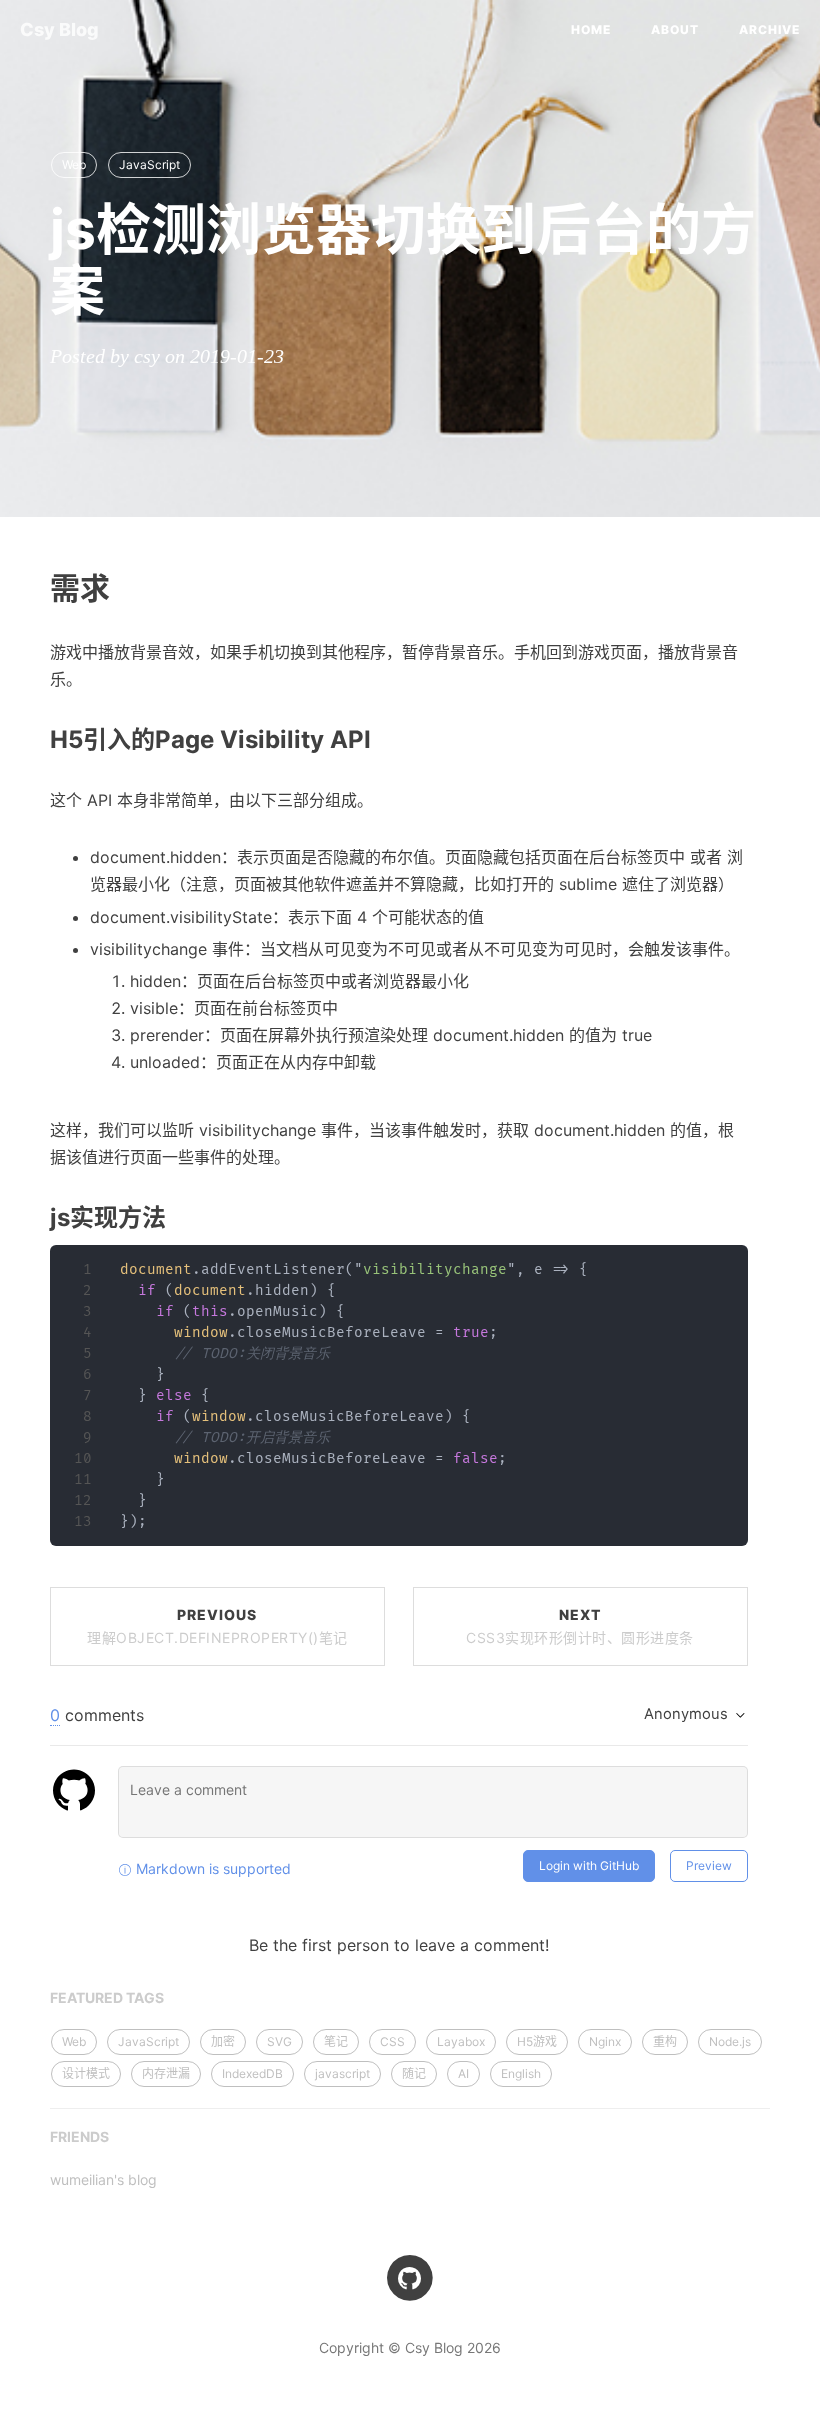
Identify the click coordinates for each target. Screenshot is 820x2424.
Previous (217, 1626)
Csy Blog (59, 29)
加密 (223, 2041)
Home (591, 29)
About (675, 29)
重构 (665, 2041)
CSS (392, 2041)
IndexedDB (252, 2073)
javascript (342, 2073)
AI (463, 2073)
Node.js (730, 2041)
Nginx (605, 2041)
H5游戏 (537, 2041)
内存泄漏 (166, 2073)
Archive (769, 29)
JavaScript (149, 164)
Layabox (461, 2041)
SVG (279, 2041)
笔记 (336, 2041)
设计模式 (86, 2073)
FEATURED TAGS (107, 1997)
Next (580, 1626)
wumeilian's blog (103, 2179)
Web (74, 164)
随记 (414, 2073)
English (521, 2073)
